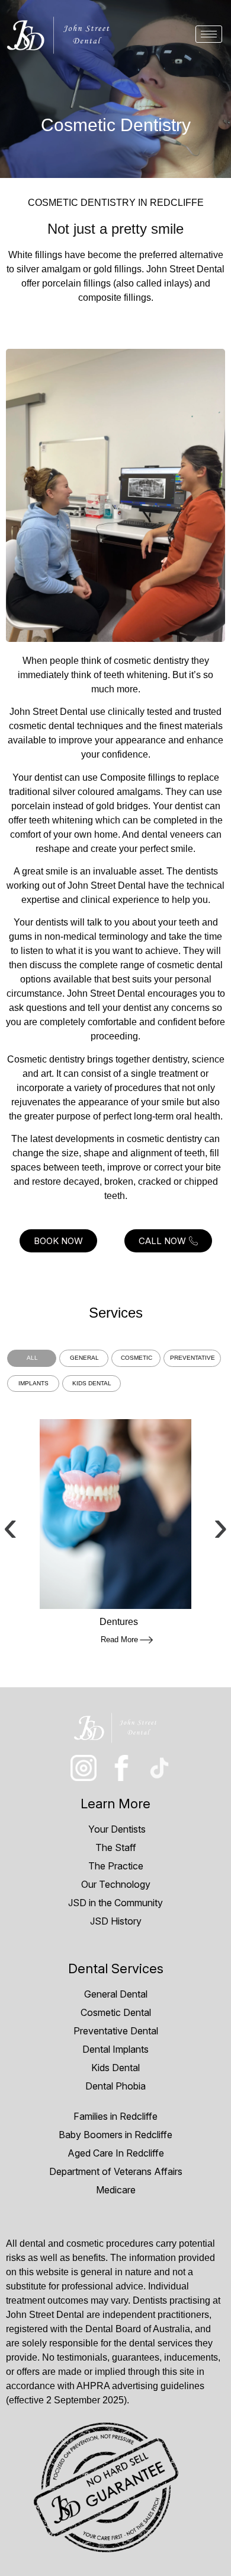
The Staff (116, 1847)
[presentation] (10, 1526)
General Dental (116, 1994)
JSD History (116, 1921)
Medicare (116, 2190)
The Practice (116, 1866)
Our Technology (116, 1884)
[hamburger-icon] (209, 34)
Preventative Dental (116, 2031)
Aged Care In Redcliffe (116, 2153)
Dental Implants (115, 2049)
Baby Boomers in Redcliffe (115, 2135)
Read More (119, 1640)
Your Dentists (116, 1829)
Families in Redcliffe (115, 2116)
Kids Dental (115, 2068)
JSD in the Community (115, 1903)
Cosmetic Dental (116, 2012)
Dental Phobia (115, 2086)
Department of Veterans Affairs (116, 2171)
